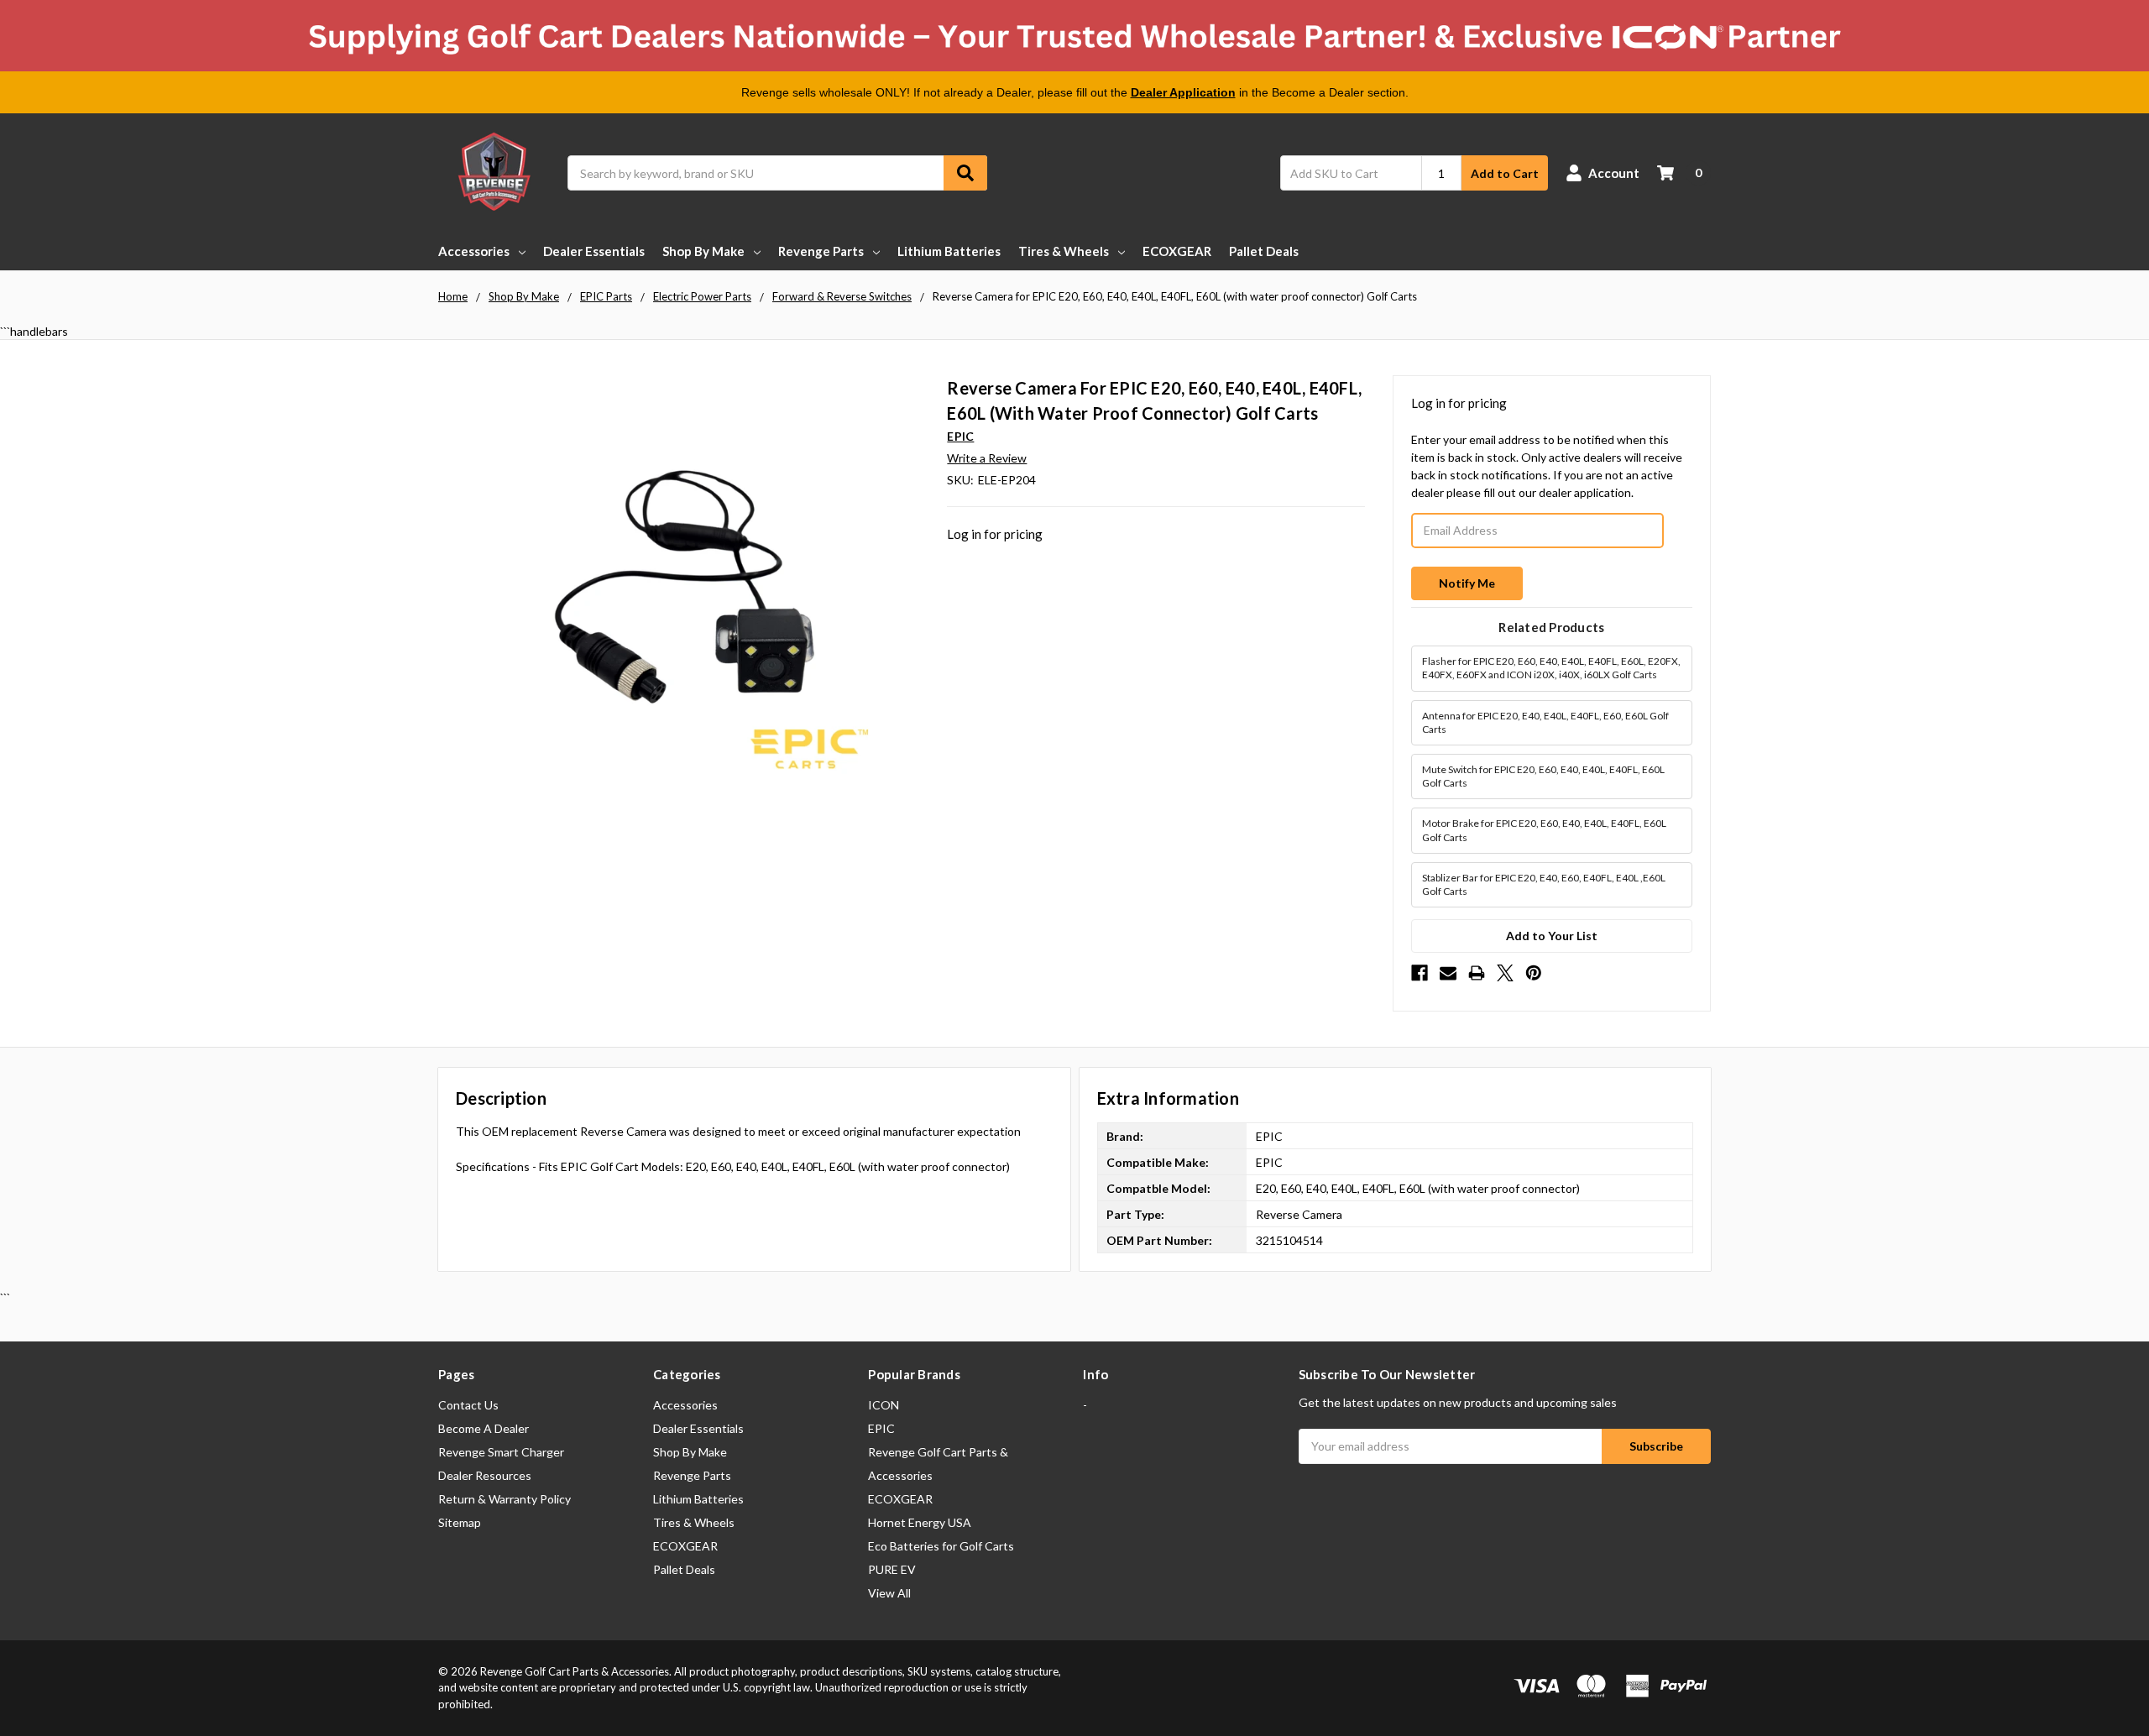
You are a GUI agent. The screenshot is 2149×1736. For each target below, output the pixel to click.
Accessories (474, 251)
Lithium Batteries (949, 251)
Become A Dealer (484, 1428)
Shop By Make (703, 251)
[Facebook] (1420, 973)
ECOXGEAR (1177, 251)
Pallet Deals (1264, 251)
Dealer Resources (485, 1475)
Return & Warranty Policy (505, 1499)
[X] (1505, 973)
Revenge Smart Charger (501, 1452)
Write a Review (987, 458)
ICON (884, 1405)
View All (889, 1593)
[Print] (1477, 973)
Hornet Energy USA (920, 1522)
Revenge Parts (821, 251)
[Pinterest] (1534, 973)
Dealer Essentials (594, 251)
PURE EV (892, 1569)
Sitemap (460, 1522)
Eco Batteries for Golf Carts (941, 1546)
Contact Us (468, 1405)
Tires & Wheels (1064, 251)
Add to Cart (1505, 173)
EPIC (881, 1428)
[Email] (1448, 973)
